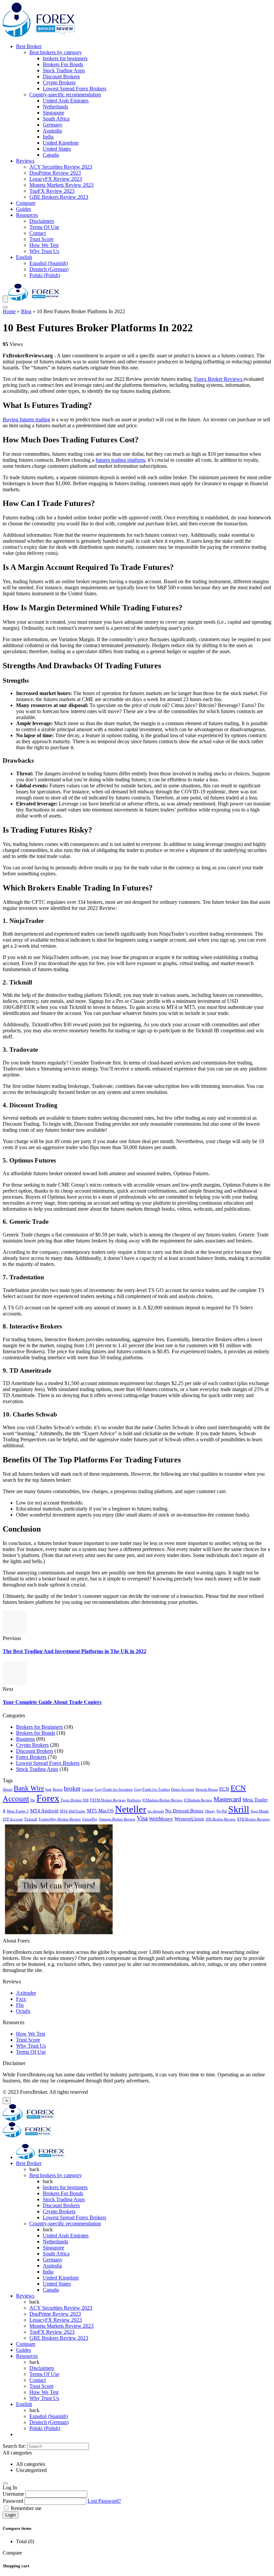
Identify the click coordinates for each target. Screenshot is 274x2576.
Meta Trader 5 (18, 1811)
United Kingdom (61, 143)
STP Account (13, 1819)
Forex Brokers (31, 1757)
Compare (26, 203)
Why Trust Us (44, 251)
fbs (33, 1800)
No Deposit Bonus (184, 1811)
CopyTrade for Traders (152, 1789)
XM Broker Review (221, 1819)
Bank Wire (29, 1788)
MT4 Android (44, 1811)
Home (9, 311)
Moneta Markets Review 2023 (61, 185)
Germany (53, 125)
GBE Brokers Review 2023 (59, 197)
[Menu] (5, 299)
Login (11, 2515)
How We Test (44, 245)
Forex (48, 1798)
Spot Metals (260, 1811)
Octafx (23, 2011)
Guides (24, 209)
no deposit (156, 1811)
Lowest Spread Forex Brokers (75, 89)
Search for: (14, 2446)
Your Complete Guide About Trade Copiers (52, 1702)
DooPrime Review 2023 (55, 173)
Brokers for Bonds (36, 1733)
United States (57, 149)
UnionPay (90, 1819)
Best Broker (29, 46)
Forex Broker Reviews (219, 379)
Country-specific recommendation (65, 95)
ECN (224, 1789)
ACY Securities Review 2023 (61, 167)
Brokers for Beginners (39, 1727)
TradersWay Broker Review (60, 1819)
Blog (26, 311)
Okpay (210, 1811)
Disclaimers (42, 221)
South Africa (56, 119)
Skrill (239, 1809)
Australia (52, 131)
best (48, 1789)
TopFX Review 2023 (52, 191)
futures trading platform (120, 460)
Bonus (58, 1789)
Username (13, 2494)
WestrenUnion (189, 1819)
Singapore (53, 113)
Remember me (25, 2508)
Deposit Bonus (207, 1789)
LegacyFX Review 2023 (56, 179)
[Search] (5, 307)
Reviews (25, 161)
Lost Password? (104, 2501)
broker (72, 1788)
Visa (142, 1818)
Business (25, 1739)
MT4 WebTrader (73, 1811)
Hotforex (134, 1800)
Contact (38, 233)
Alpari (8, 1789)
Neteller (131, 1809)
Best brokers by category (56, 52)
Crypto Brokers (59, 82)
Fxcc (21, 1999)
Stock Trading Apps (64, 70)
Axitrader (26, 1993)
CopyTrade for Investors (114, 1789)
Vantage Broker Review (117, 1819)
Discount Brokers (61, 76)
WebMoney (161, 1819)
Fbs (20, 2005)
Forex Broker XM (75, 1800)
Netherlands (55, 107)
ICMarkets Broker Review (162, 1800)
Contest (88, 1789)
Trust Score (41, 239)
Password (13, 2501)
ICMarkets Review (198, 1800)
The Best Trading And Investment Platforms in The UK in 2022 (75, 1651)
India (48, 137)
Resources (27, 215)
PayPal (222, 1811)
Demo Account (183, 1789)
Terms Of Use (44, 227)
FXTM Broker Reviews (108, 1800)
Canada (51, 155)
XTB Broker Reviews (253, 1819)
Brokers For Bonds (63, 64)
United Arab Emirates (66, 101)
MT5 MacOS (100, 1811)
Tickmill (31, 1819)
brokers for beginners (65, 58)
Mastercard (227, 1799)
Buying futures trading (26, 419)
